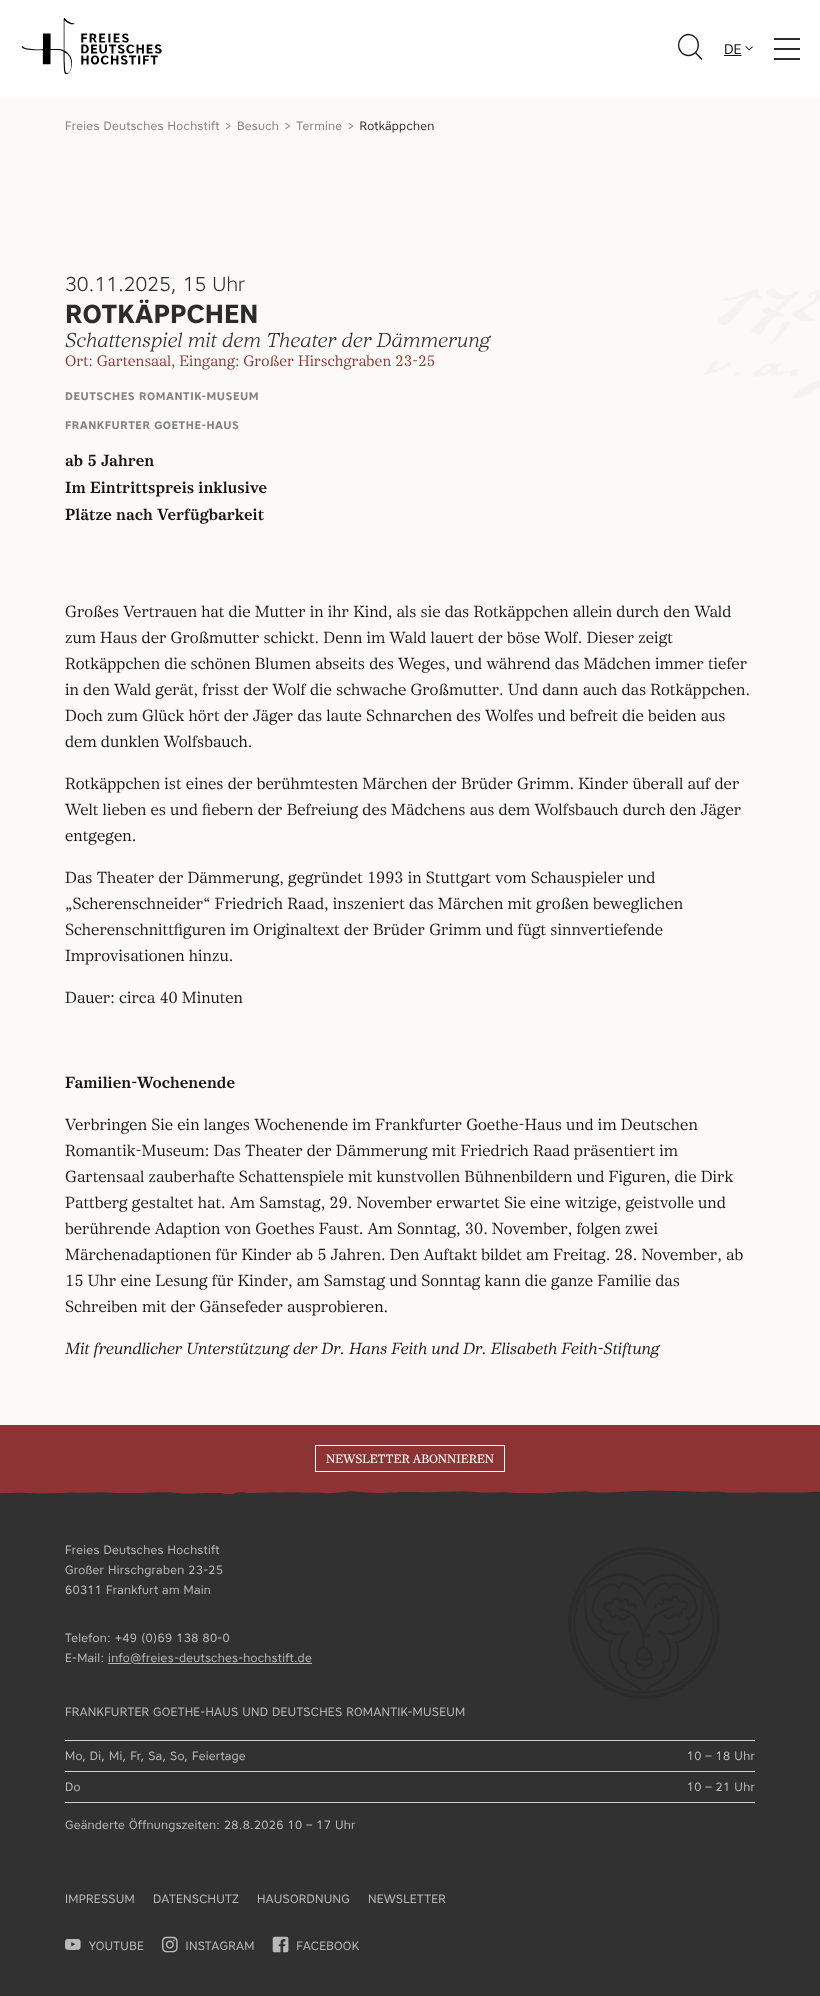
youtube (116, 1945)
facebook (327, 1945)
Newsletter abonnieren (410, 1459)
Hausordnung (303, 1898)
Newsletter (407, 1898)
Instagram (220, 1945)
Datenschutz (196, 1898)
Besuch (258, 125)
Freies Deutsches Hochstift (142, 125)
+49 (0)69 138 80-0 (172, 1637)
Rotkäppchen (397, 125)
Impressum (100, 1898)
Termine (319, 125)
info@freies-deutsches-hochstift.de (210, 1657)
